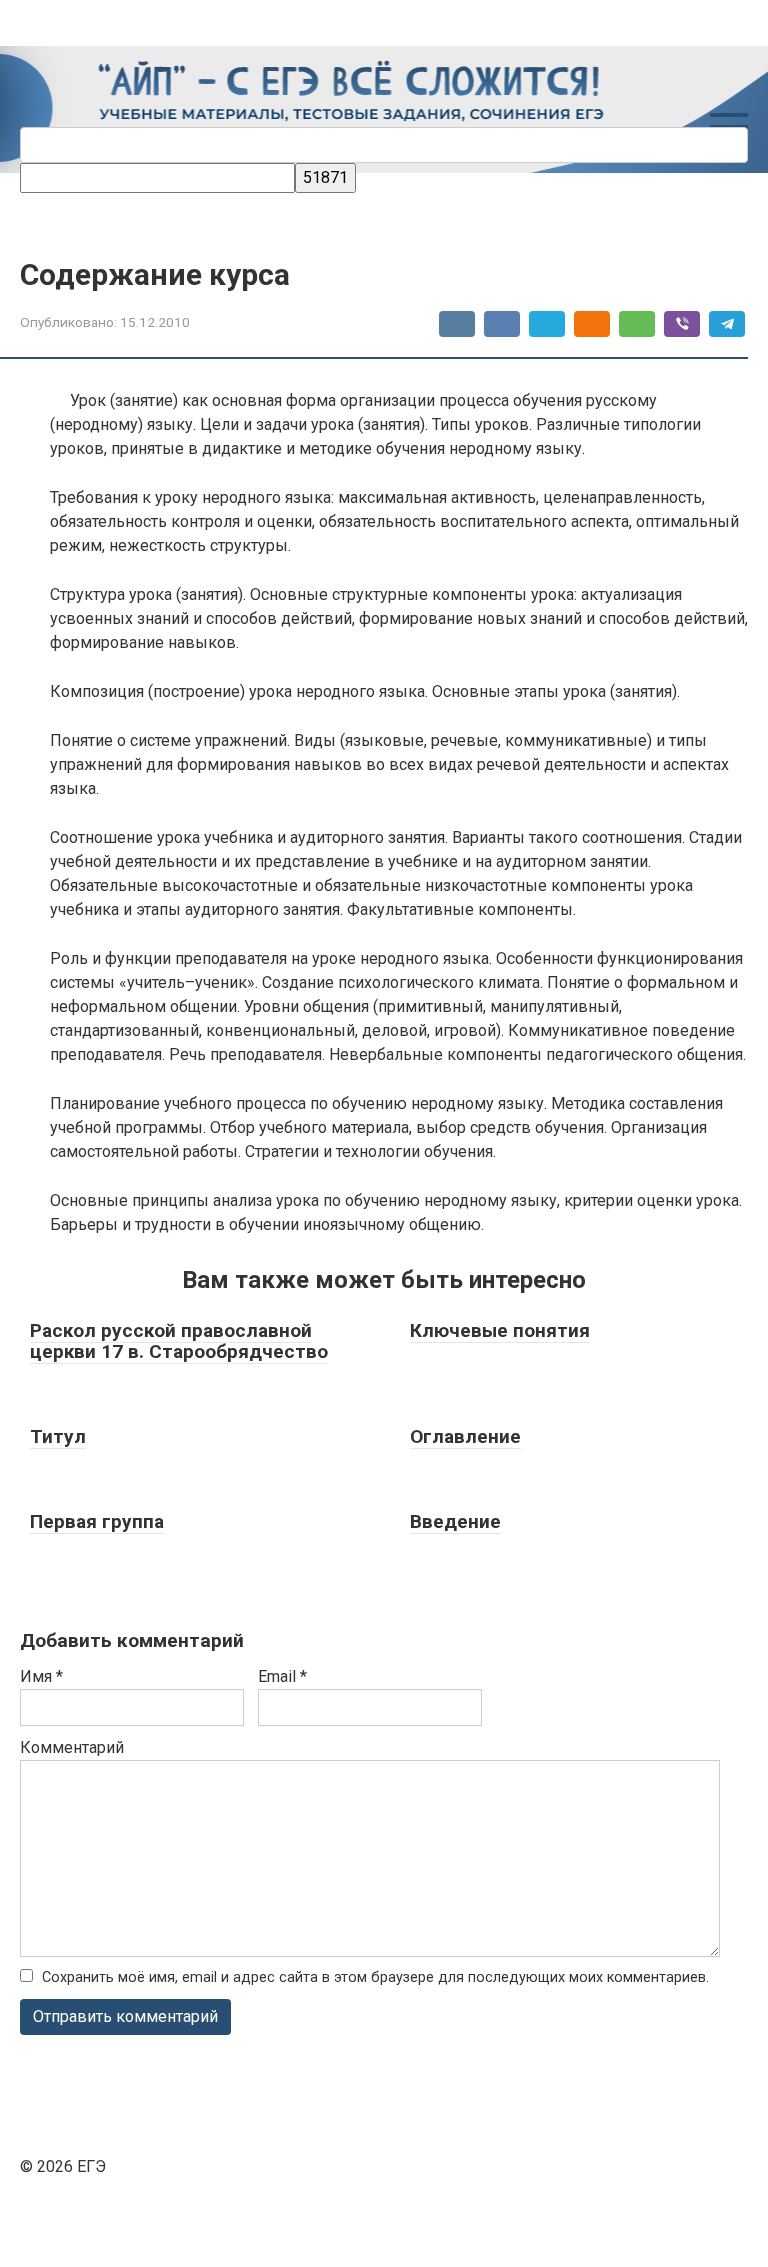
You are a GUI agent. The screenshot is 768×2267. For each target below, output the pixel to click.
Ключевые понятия (500, 1330)
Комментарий (72, 1747)
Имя (41, 1676)
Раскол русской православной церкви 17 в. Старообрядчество (179, 1341)
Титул (58, 1436)
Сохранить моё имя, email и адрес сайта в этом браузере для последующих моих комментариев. (375, 1977)
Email (282, 1676)
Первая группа (97, 1521)
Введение (455, 1521)
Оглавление (465, 1436)
